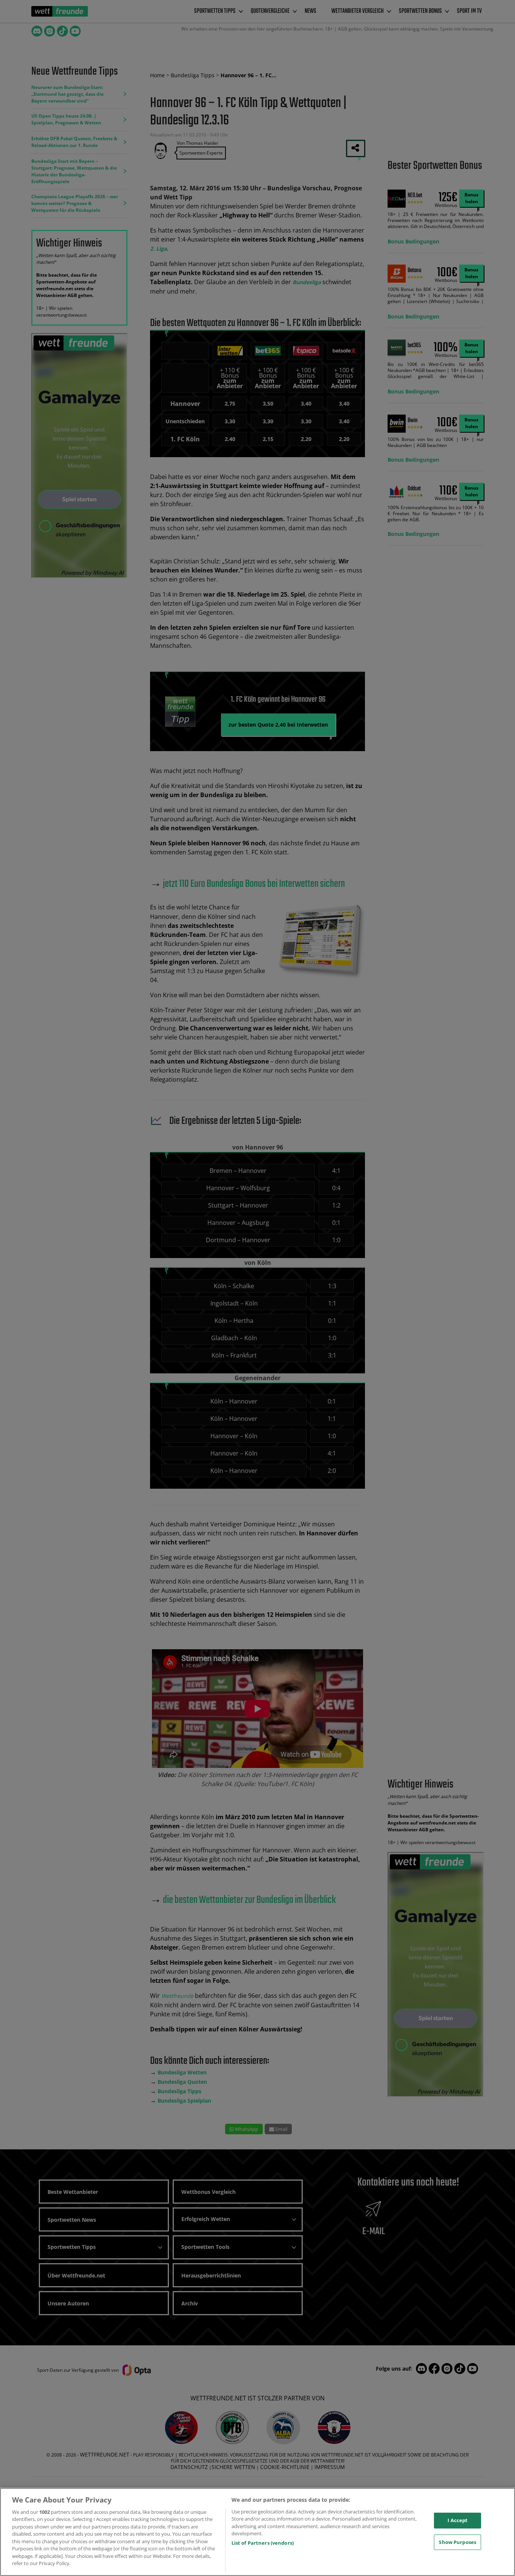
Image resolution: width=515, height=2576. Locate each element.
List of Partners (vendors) (263, 2543)
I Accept (458, 2520)
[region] (257, 2532)
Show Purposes (458, 2542)
